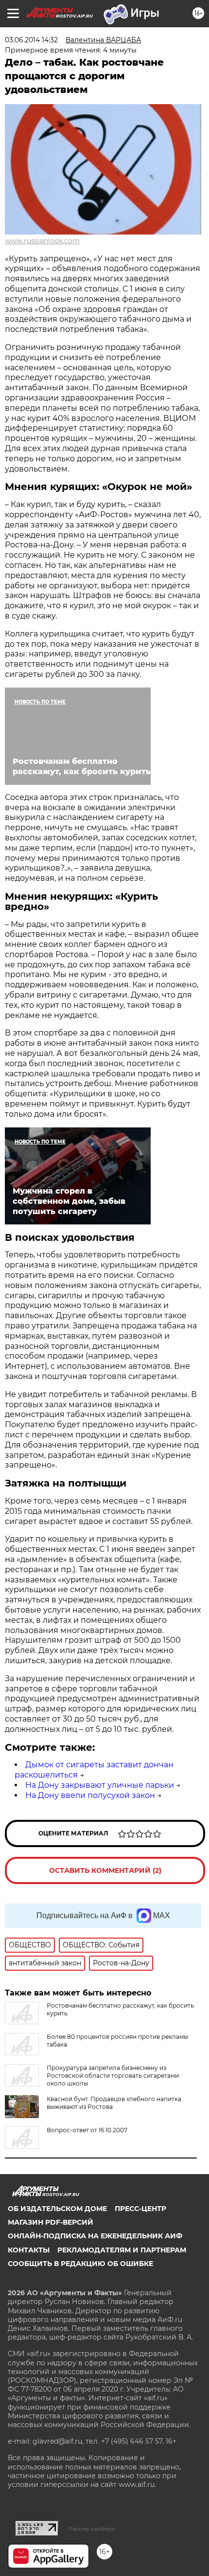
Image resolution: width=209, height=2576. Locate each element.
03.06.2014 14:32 (31, 40)
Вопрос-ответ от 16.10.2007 (87, 2130)
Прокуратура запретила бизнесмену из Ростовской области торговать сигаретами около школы (113, 2076)
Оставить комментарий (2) (105, 1870)
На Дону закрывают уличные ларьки (100, 1785)
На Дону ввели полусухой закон (90, 1795)
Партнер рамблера (92, 2529)
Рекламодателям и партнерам (122, 2250)
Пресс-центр (140, 2209)
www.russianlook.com (42, 241)
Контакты (29, 2250)
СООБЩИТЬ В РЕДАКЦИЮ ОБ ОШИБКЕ (80, 2264)
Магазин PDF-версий (51, 2222)
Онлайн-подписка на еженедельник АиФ (95, 2236)
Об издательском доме (57, 2209)
